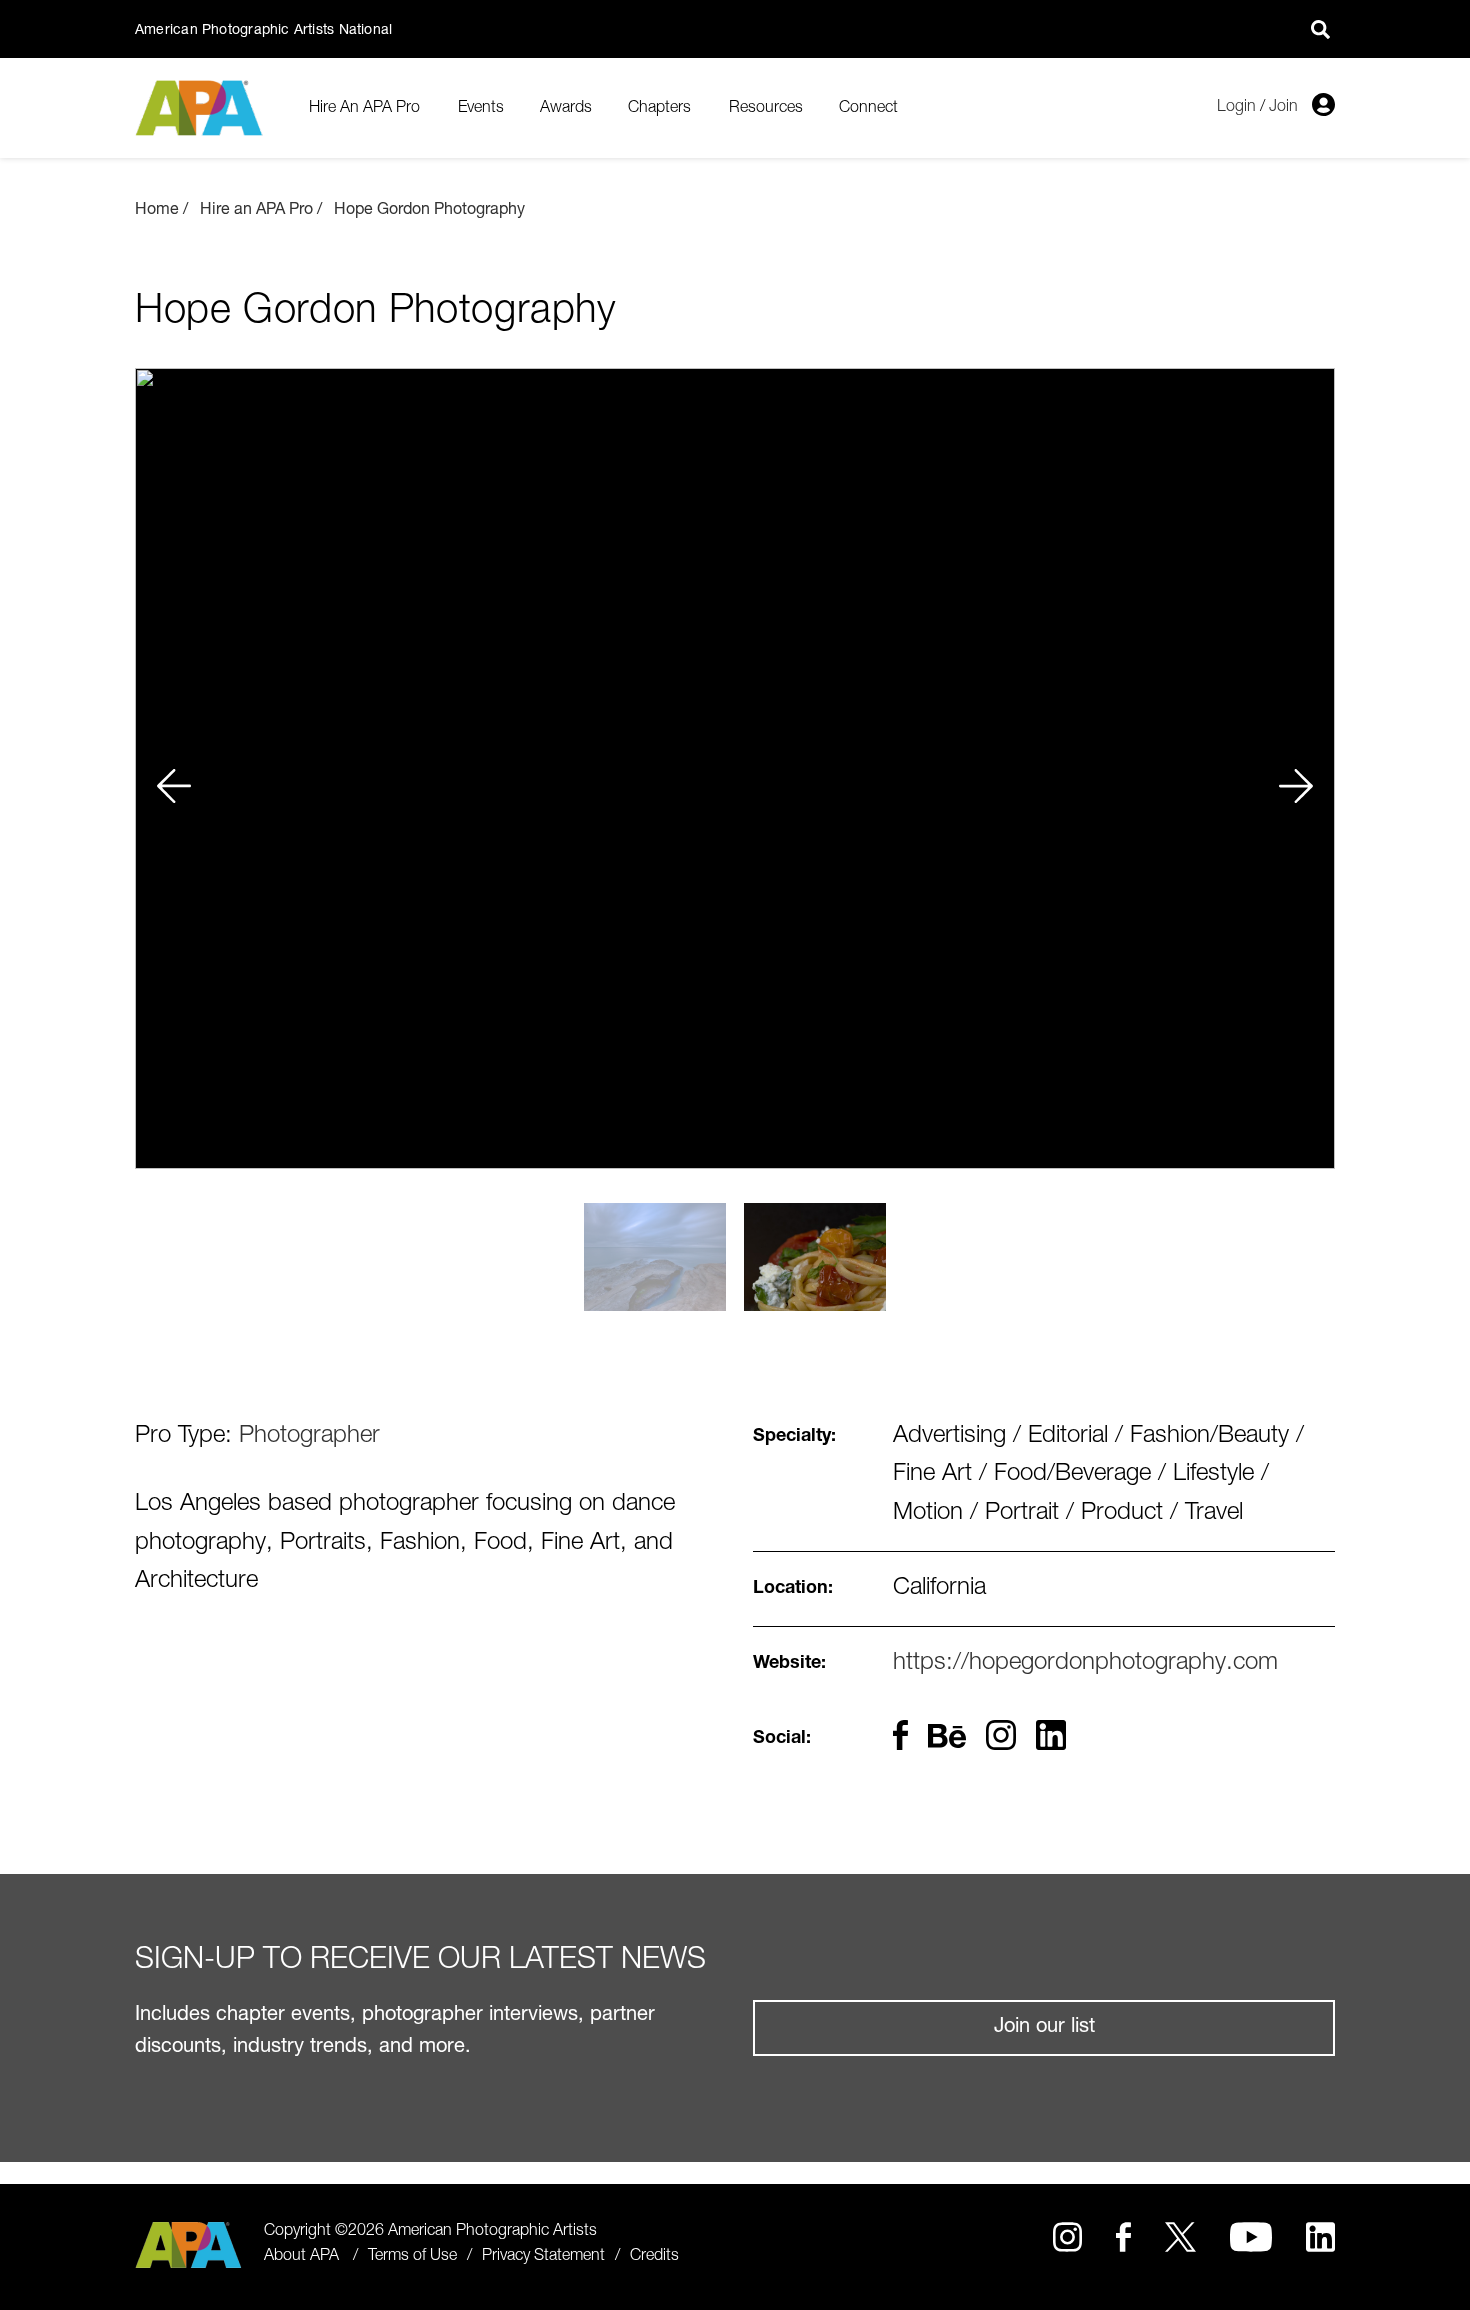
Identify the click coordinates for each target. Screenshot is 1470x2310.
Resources (766, 108)
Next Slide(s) (1297, 768)
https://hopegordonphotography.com (1085, 1664)
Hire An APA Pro (364, 108)
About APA (301, 2257)
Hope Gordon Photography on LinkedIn (1051, 1735)
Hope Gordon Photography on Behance (947, 1739)
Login (1236, 107)
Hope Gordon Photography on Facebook (900, 1735)
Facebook (1123, 2237)
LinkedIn (1320, 2237)
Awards (566, 108)
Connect (868, 108)
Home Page (201, 108)
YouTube (1251, 2237)
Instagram (1067, 2237)
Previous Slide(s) (172, 768)
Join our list (1044, 2028)
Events (481, 108)
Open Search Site (1320, 29)
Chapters (659, 108)
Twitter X (1180, 2237)
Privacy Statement (543, 2257)
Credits (654, 2257)
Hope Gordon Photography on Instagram (1001, 1735)
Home (157, 211)
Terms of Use (412, 2257)
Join (1283, 107)
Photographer (309, 1437)
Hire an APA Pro (256, 211)
